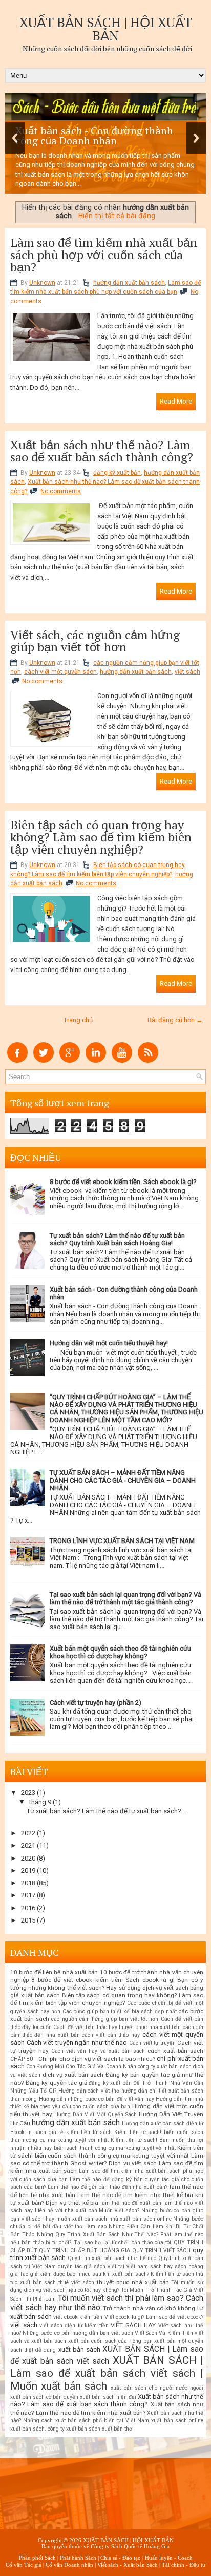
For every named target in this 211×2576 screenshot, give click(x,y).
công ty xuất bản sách (164, 2067)
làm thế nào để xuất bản (131, 2203)
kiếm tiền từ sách (89, 2132)
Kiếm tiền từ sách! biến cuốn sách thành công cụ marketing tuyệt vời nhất (107, 2152)
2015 (28, 1920)
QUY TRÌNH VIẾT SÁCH (162, 2251)
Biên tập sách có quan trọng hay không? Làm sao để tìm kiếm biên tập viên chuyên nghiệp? (101, 837)
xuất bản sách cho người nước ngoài (157, 2388)
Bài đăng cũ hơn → (175, 1020)
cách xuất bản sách (175, 2051)
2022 (28, 1833)
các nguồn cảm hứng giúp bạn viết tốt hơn (105, 2019)
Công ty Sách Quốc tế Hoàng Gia (130, 2546)
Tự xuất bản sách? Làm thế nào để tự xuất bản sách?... (106, 1811)
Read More (176, 401)
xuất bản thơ (117, 2429)
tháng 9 (40, 1802)
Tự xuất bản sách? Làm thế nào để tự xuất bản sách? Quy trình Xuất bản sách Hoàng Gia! (117, 1239)
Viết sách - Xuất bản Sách (128, 2565)
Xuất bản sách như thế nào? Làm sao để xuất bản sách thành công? (102, 451)
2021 (28, 1845)
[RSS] (148, 1060)
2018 (28, 1883)
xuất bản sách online (177, 2421)
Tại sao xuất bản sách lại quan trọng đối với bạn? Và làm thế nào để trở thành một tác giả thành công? (125, 1598)
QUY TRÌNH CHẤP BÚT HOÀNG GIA (85, 2251)
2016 (28, 1908)
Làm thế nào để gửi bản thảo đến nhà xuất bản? (108, 2187)
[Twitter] (44, 1060)
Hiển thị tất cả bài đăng (117, 216)
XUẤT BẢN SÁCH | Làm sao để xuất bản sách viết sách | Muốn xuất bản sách (107, 2373)
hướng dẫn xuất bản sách (129, 283)
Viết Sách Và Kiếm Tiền (164, 2333)
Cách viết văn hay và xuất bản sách (98, 2051)
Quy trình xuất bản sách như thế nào (112, 2258)
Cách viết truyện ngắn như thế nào (77, 2043)
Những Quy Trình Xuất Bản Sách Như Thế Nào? (98, 2235)
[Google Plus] (70, 1060)
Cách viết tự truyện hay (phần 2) (96, 1703)
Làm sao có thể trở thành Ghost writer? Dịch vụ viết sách (107, 2159)
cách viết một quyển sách (60, 672)
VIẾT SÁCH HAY (133, 2325)
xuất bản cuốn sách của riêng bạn (110, 2341)
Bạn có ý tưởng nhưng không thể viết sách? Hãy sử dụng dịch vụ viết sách (107, 1984)
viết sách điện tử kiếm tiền (74, 2325)
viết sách (187, 672)
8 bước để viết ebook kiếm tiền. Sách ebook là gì (103, 1980)
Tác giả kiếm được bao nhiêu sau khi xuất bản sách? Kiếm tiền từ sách (107, 2274)
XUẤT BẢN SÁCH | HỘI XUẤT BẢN (106, 29)
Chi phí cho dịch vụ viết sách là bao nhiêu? (97, 2059)
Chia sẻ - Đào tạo (121, 2558)
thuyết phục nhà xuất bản (133, 2282)
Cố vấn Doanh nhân (69, 2565)
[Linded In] (96, 1060)
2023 (28, 1793)
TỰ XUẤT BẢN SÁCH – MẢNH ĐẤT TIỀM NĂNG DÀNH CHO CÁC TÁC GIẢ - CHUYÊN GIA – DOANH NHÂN (123, 1480)
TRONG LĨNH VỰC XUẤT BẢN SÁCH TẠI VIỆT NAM (122, 1541)
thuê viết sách (76, 2282)
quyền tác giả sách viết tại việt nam (103, 2266)
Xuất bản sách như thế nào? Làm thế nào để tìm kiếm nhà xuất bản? (107, 2409)
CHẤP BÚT (24, 2059)
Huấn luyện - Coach (169, 2558)
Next (196, 138)
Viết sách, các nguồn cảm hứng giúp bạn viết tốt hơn (95, 641)
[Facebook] (17, 1060)
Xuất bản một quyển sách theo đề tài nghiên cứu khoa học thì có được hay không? (120, 1652)
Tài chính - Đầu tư (184, 2565)
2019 (28, 1871)
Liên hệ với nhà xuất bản (66, 2211)
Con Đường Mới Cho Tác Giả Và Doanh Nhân (81, 2067)
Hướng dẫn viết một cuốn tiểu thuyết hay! (109, 1343)
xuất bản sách (79, 2349)
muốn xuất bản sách (82, 2219)
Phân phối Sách (37, 2558)
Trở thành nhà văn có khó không (149, 2308)
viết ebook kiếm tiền (78, 2317)
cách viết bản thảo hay (111, 2035)
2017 (28, 1895)
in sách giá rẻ (46, 2132)
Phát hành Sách (78, 2558)
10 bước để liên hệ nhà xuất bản (54, 1972)
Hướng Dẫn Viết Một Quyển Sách (96, 2114)
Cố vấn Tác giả (24, 2565)
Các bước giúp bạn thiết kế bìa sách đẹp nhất (120, 2011)
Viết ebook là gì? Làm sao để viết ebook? (154, 2317)
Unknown (42, 283)
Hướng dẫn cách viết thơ (89, 2091)
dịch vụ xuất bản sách (73, 2075)
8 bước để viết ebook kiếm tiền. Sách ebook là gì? (123, 1182)
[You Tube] (122, 1060)
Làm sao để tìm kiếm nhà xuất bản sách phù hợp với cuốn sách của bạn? (104, 255)
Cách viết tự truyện (152, 2043)
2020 (28, 1858)
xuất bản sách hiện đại (108, 2397)
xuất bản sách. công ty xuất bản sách (55, 2429)
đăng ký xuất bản (117, 473)
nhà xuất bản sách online (140, 2219)
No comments (61, 491)
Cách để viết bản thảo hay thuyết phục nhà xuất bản (117, 2027)
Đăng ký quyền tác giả (56, 2083)
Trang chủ (78, 1020)
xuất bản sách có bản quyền (44, 2397)
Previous (15, 138)
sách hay (161, 2266)
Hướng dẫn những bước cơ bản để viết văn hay (97, 2099)
